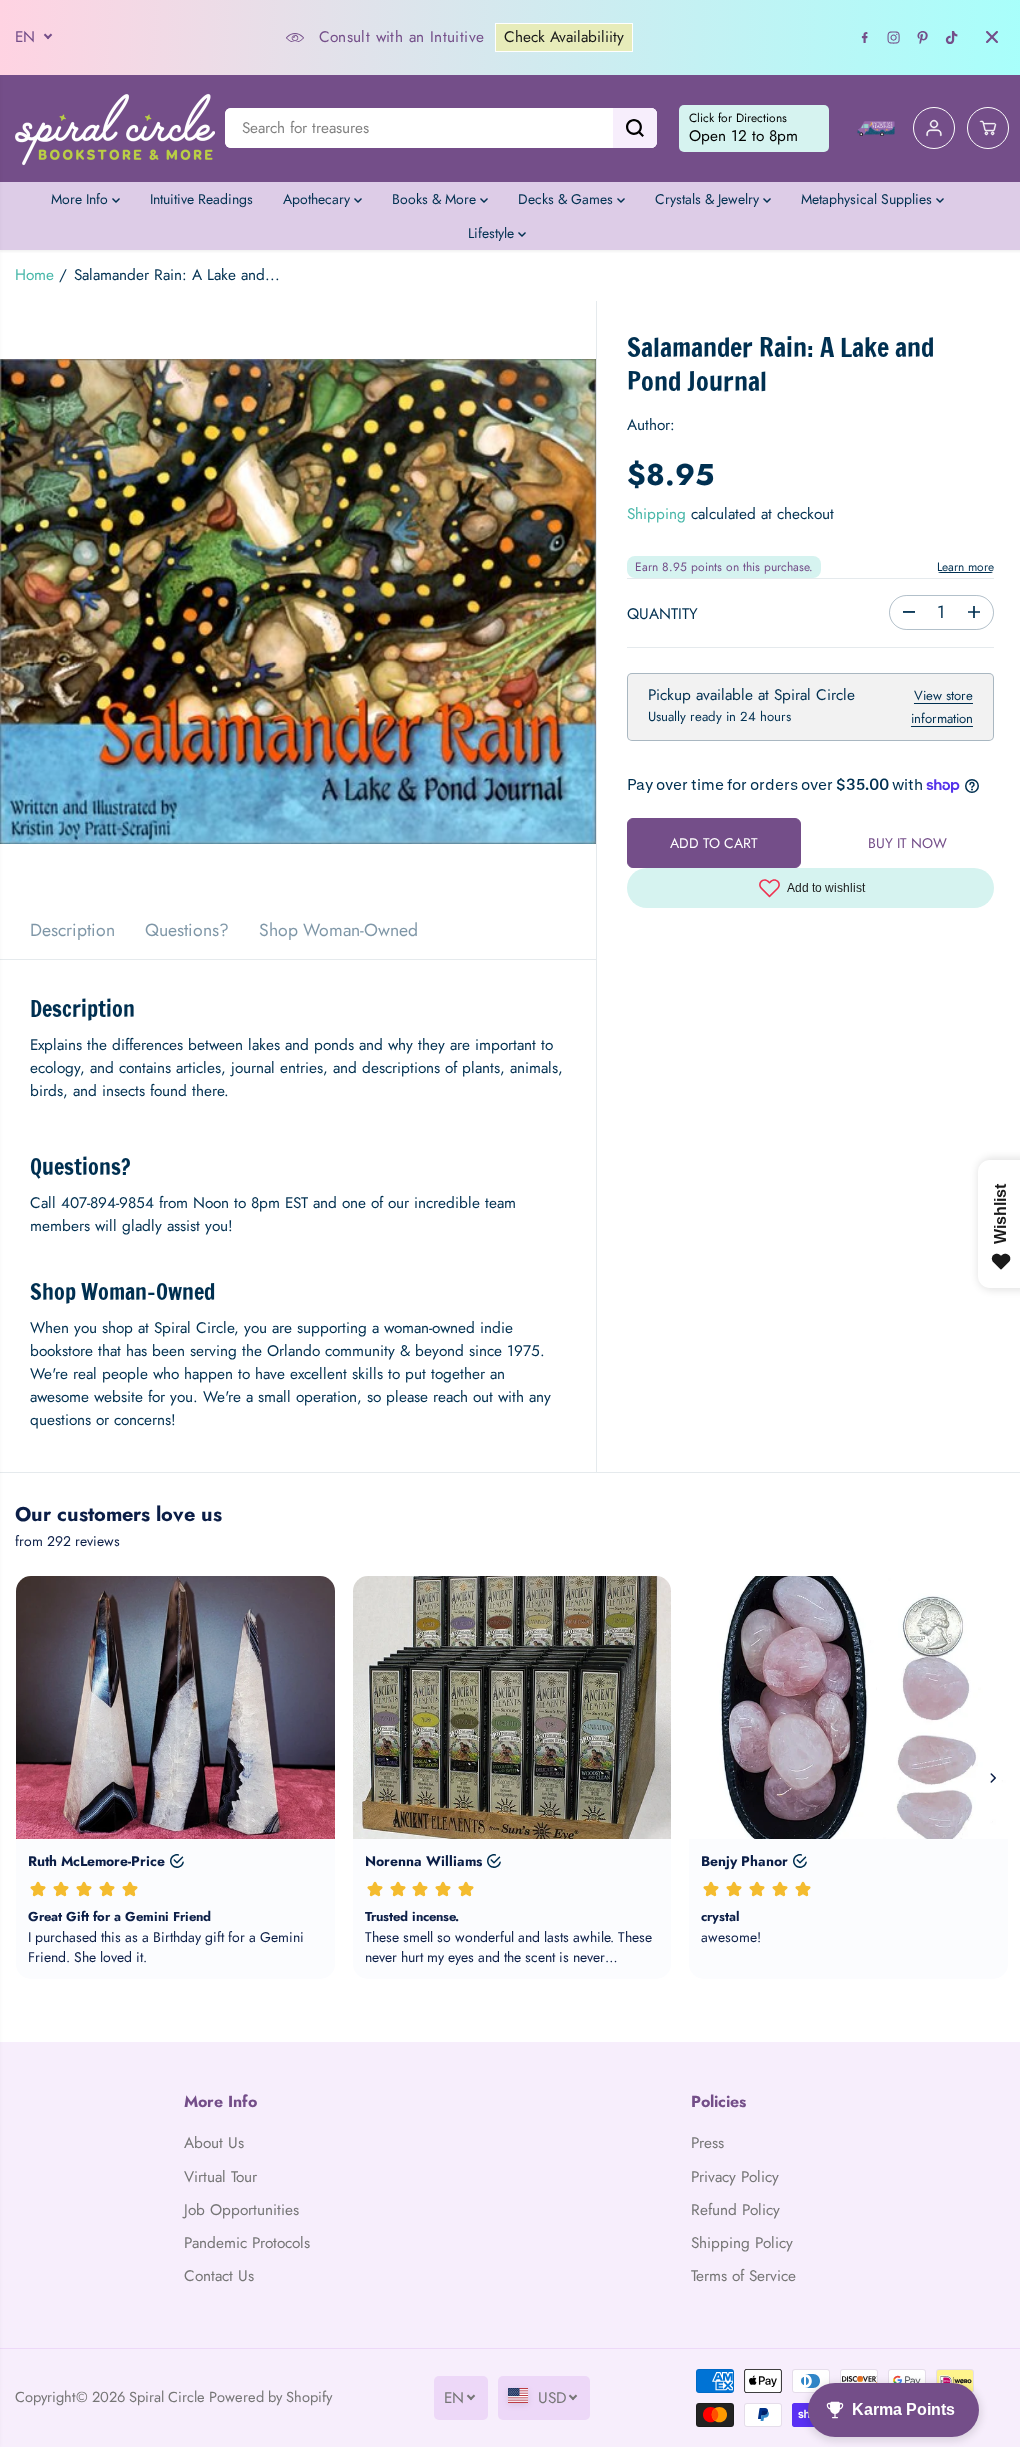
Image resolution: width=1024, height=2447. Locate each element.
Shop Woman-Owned (338, 930)
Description (72, 930)
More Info (81, 199)
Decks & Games (567, 199)
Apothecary (318, 199)
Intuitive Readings (201, 199)
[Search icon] (635, 128)
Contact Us (219, 2276)
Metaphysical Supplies (868, 199)
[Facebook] (865, 37)
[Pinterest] (923, 37)
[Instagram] (894, 37)
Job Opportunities (241, 2210)
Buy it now (907, 843)
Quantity (662, 614)
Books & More (436, 199)
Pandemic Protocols (247, 2243)
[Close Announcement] (992, 37)
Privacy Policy (735, 2177)
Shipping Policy (742, 2243)
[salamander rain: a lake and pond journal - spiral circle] (298, 601)
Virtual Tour (220, 2177)
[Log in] (934, 128)
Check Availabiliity (564, 37)
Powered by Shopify (270, 2396)
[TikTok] (952, 37)
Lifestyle (493, 233)
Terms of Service (743, 2276)
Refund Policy (735, 2210)
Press (707, 2143)
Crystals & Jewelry (709, 199)
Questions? (187, 930)
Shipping (656, 514)
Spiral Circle (167, 2396)
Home (34, 275)
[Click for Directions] (754, 129)
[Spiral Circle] (115, 128)
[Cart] (988, 128)
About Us (214, 2143)
